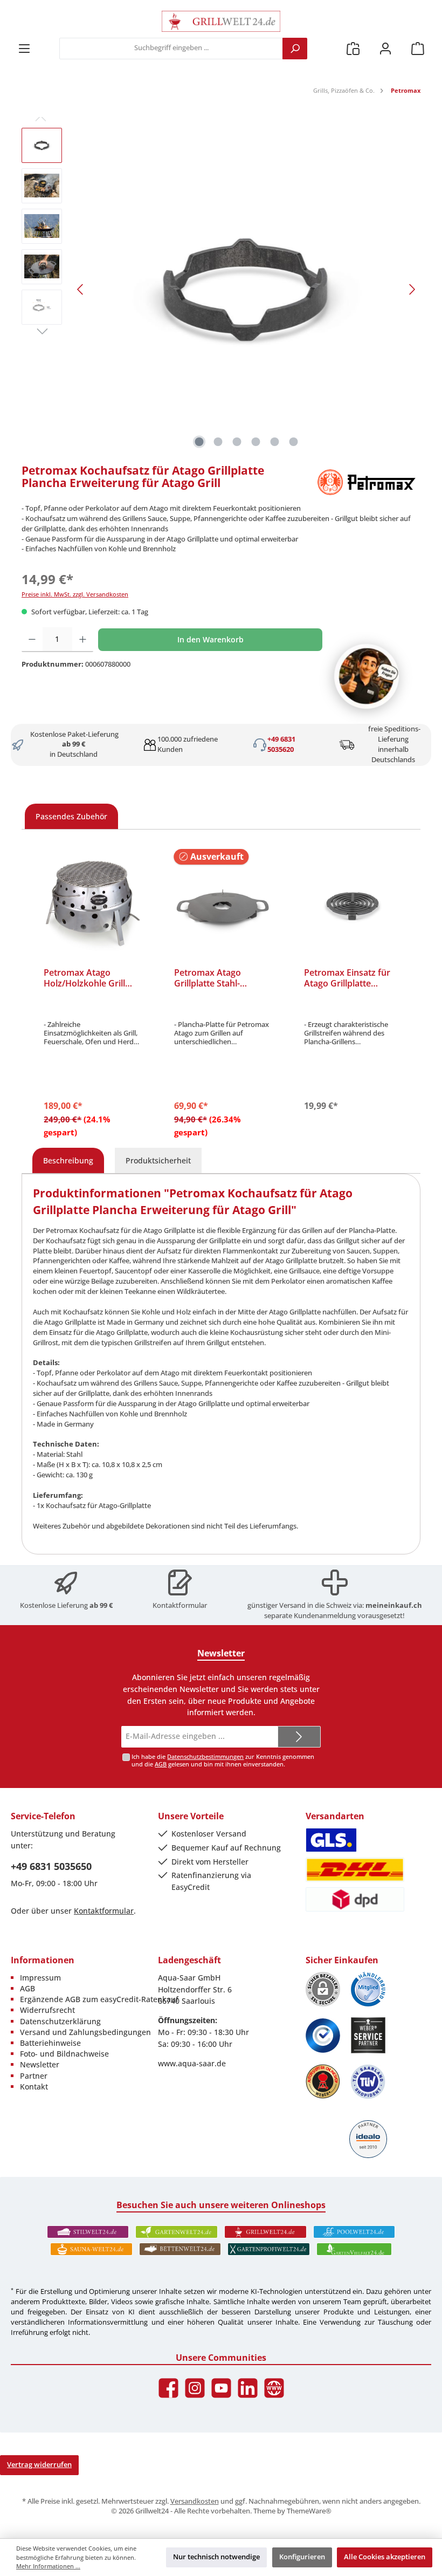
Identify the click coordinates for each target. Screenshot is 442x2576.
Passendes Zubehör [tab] (71, 816)
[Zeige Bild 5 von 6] (275, 442)
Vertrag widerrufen (39, 2465)
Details (222, 1130)
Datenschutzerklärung (60, 2021)
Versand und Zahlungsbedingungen (85, 2032)
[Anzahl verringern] (32, 640)
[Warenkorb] (418, 48)
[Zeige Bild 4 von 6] (256, 442)
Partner (34, 2076)
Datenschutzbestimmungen (205, 1756)
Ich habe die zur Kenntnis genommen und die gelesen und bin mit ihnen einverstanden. (223, 1760)
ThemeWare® (309, 2511)
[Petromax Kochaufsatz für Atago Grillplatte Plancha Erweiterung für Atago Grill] (246, 290)
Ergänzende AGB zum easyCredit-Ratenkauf (99, 1999)
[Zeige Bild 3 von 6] (237, 442)
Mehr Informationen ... (48, 2566)
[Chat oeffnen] (367, 676)
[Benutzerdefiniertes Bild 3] (323, 2036)
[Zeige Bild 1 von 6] (199, 442)
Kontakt (34, 2087)
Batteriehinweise (50, 2043)
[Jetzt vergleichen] (353, 48)
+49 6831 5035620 (281, 744)
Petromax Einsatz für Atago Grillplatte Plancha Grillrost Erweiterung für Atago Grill (350, 978)
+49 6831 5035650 (51, 1866)
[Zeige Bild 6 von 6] (294, 442)
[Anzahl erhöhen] (83, 640)
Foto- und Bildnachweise (64, 2054)
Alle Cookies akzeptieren (385, 2557)
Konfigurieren (302, 2557)
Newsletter (40, 2064)
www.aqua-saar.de (192, 2063)
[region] (221, 290)
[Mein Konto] (385, 48)
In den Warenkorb (210, 639)
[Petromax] (367, 482)
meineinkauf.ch (394, 1605)
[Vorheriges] (81, 289)
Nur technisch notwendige (216, 2557)
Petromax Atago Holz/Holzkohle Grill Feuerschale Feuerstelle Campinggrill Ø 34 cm (92, 978)
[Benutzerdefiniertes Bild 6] (368, 2082)
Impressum (40, 1978)
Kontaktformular (180, 1605)
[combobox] (171, 49)
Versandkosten (195, 2501)
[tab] (68, 1161)
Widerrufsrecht (47, 2010)
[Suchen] (295, 49)
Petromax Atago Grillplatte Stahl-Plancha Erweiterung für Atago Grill (216, 978)
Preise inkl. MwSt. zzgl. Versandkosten (75, 594)
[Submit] (299, 1737)
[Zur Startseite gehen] (221, 21)
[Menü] (24, 48)
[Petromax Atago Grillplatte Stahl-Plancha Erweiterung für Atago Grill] (223, 906)
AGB (161, 1764)
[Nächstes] (412, 289)
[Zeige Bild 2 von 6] (218, 442)
